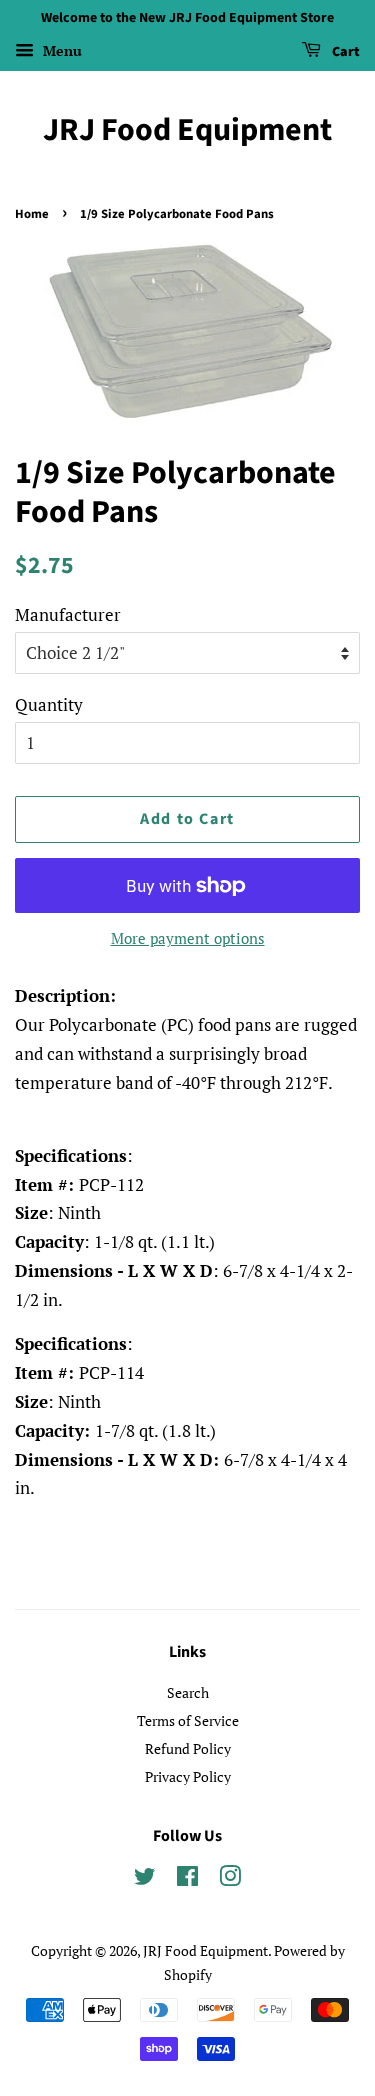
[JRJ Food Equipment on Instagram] (230, 1879)
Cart (344, 52)
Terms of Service (188, 1720)
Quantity (49, 704)
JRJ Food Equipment (187, 130)
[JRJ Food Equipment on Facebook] (187, 1879)
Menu (60, 50)
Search (188, 1692)
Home (32, 214)
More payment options (188, 938)
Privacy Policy (188, 1776)
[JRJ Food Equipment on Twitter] (145, 1879)
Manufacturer (68, 614)
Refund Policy (188, 1748)
